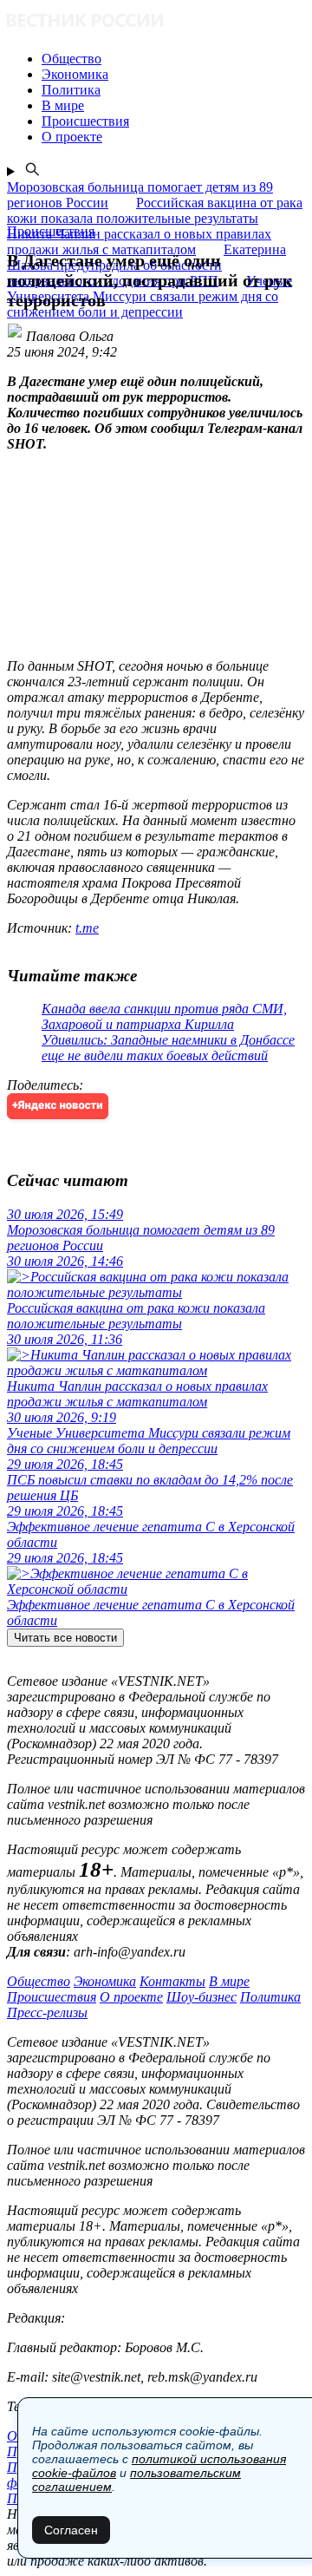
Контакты (172, 1981)
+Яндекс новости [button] (58, 1106)
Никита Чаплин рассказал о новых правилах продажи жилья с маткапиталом (139, 242)
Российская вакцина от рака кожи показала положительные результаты (155, 210)
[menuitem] (173, 59)
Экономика (105, 1981)
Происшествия (52, 1997)
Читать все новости (65, 1638)
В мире (229, 1981)
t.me (87, 928)
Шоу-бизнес (201, 1997)
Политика (270, 1997)
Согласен (71, 2530)
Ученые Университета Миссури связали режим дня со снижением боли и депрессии (149, 296)
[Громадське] (156, 22)
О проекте (131, 1997)
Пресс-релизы (47, 2012)
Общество (39, 1981)
